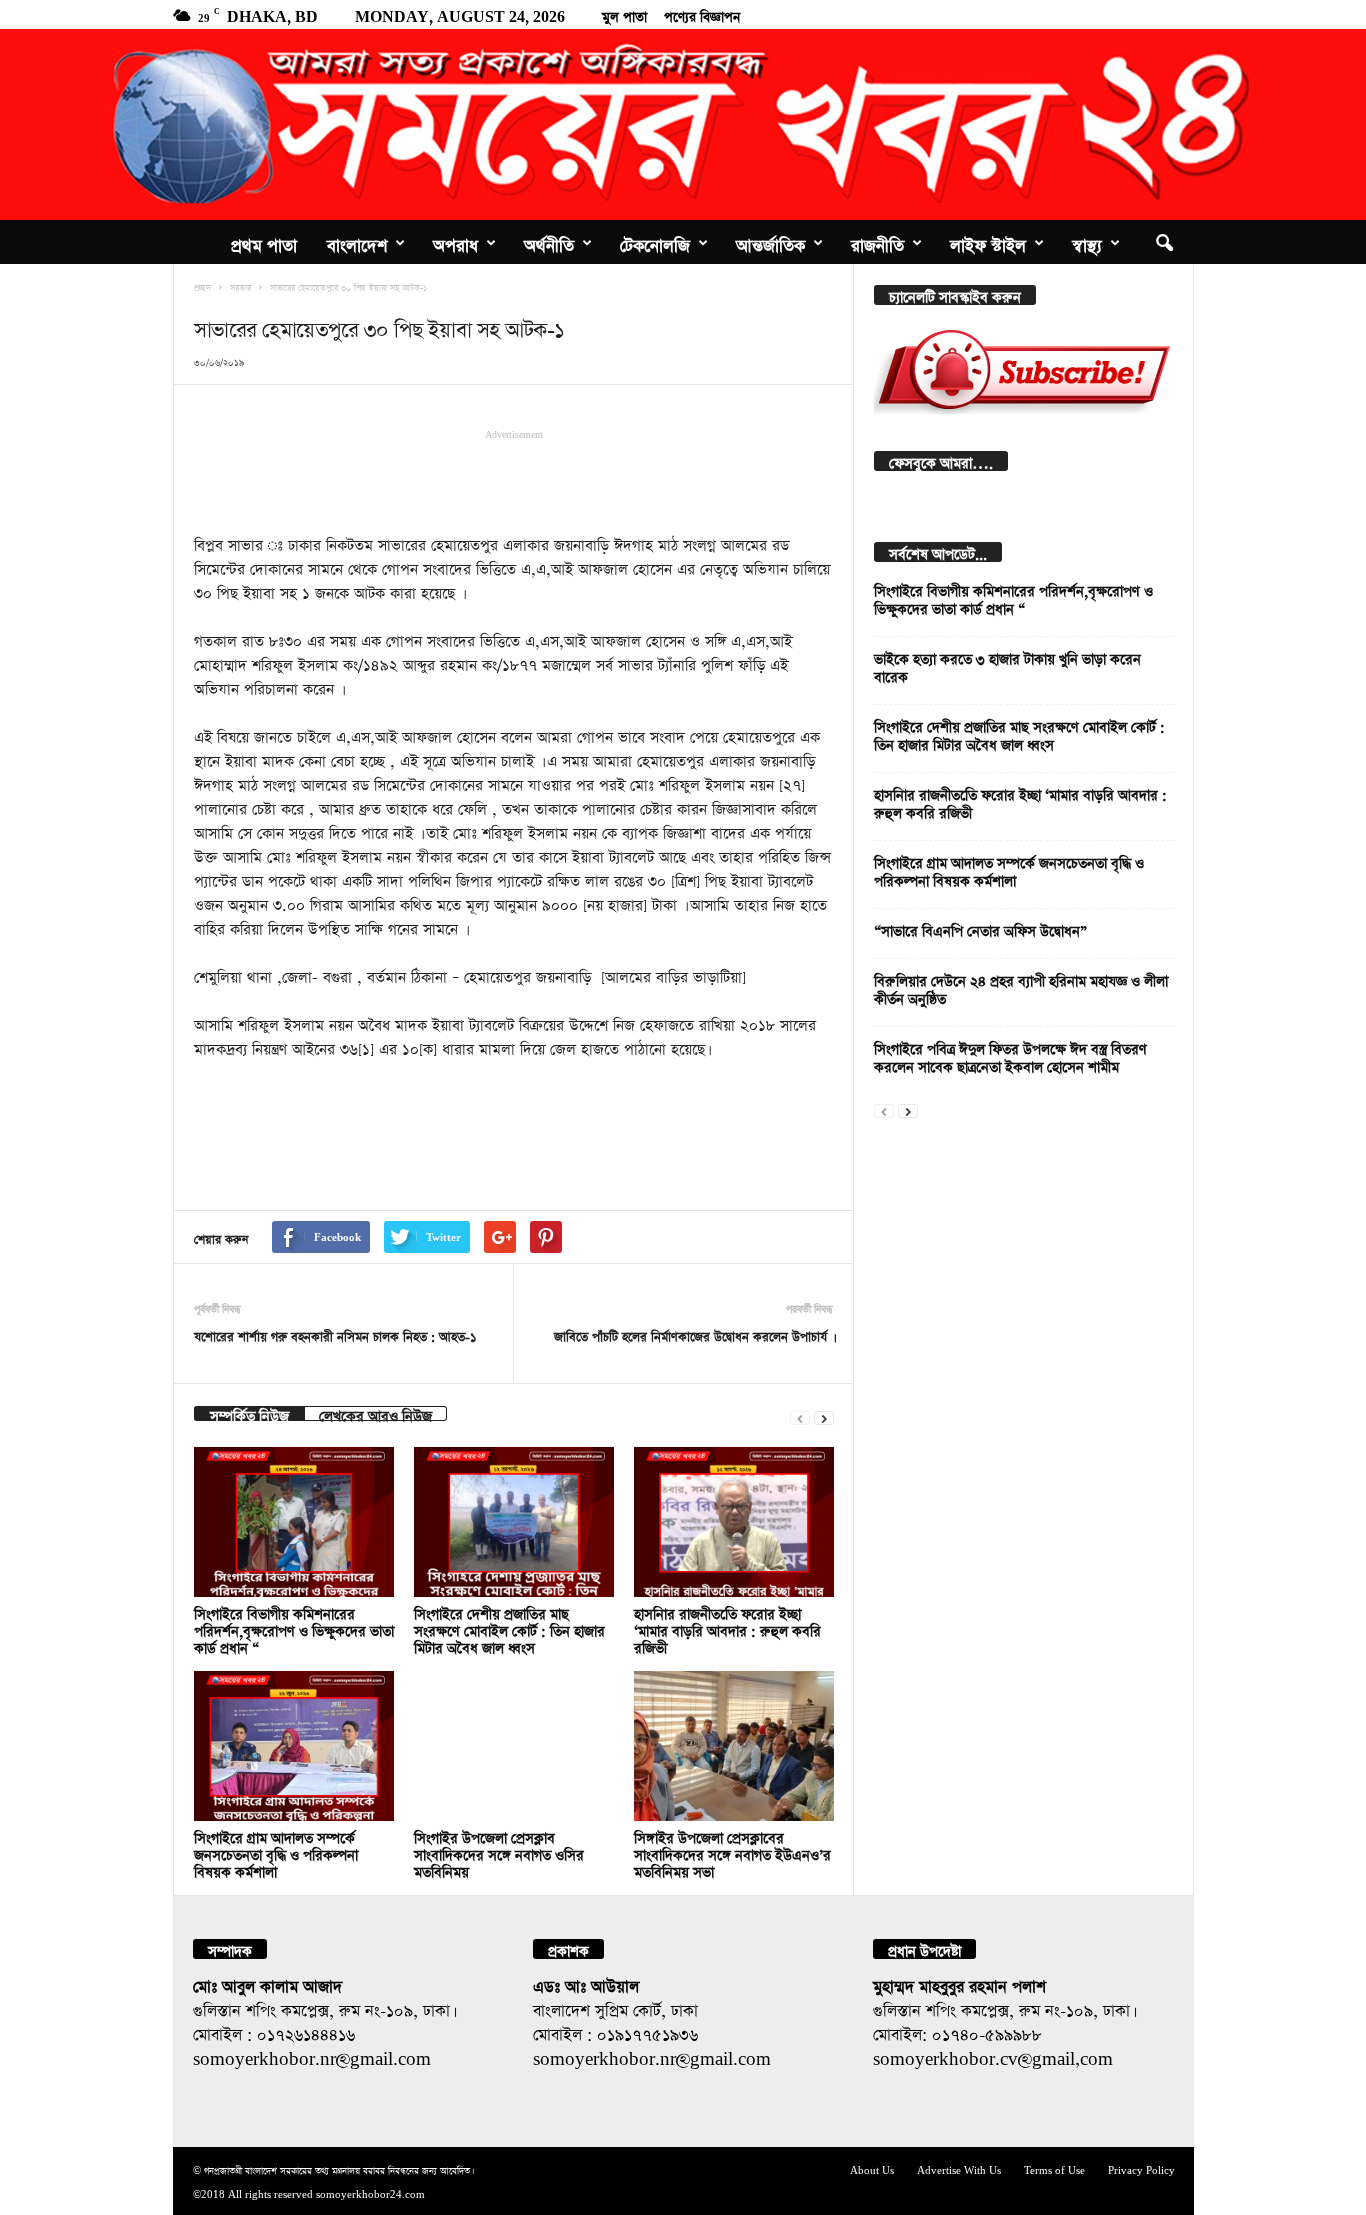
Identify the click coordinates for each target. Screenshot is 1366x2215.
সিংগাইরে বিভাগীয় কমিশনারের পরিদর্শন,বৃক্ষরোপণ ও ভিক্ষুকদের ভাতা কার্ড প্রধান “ (294, 1628)
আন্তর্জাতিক (770, 242)
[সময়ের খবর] (683, 124)
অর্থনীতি (549, 242)
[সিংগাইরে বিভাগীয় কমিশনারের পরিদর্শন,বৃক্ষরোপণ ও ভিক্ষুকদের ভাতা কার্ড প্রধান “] (294, 1522)
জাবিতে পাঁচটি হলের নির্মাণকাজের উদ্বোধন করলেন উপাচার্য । (693, 1334)
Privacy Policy (1141, 2168)
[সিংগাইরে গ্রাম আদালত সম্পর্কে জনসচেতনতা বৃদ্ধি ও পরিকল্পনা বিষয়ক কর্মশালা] (294, 1746)
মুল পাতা (624, 14)
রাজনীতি (877, 242)
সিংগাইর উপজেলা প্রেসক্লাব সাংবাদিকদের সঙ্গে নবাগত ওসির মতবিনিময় (499, 1852)
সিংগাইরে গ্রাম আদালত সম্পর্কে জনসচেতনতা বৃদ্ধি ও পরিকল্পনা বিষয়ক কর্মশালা (276, 1852)
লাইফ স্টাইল (988, 242)
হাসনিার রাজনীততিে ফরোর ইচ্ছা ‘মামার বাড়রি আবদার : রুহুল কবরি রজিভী (727, 1628)
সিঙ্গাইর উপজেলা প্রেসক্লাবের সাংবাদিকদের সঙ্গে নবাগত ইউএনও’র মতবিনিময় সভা (732, 1852)
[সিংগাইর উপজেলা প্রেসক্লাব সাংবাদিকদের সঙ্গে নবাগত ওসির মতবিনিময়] (514, 1746)
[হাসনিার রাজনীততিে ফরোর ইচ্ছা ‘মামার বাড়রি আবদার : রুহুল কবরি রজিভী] (734, 1522)
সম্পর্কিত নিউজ (249, 1413)
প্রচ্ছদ (202, 286)
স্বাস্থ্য (1087, 242)
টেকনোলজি (655, 242)
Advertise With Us (959, 2168)
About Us (872, 2168)
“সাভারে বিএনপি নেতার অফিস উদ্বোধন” (980, 928)
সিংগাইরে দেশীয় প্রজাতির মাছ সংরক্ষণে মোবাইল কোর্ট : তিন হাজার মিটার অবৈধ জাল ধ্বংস (509, 1628)
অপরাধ (455, 242)
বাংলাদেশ (357, 242)
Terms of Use (1054, 2168)
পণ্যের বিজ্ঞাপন (702, 14)
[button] (1164, 242)
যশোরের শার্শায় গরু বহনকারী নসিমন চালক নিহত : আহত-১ (335, 1334)
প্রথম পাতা (264, 242)
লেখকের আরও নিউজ (375, 1413)
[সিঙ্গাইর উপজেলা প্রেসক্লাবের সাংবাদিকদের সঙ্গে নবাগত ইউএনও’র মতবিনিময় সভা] (734, 1746)
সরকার (240, 286)
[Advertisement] (514, 480)
